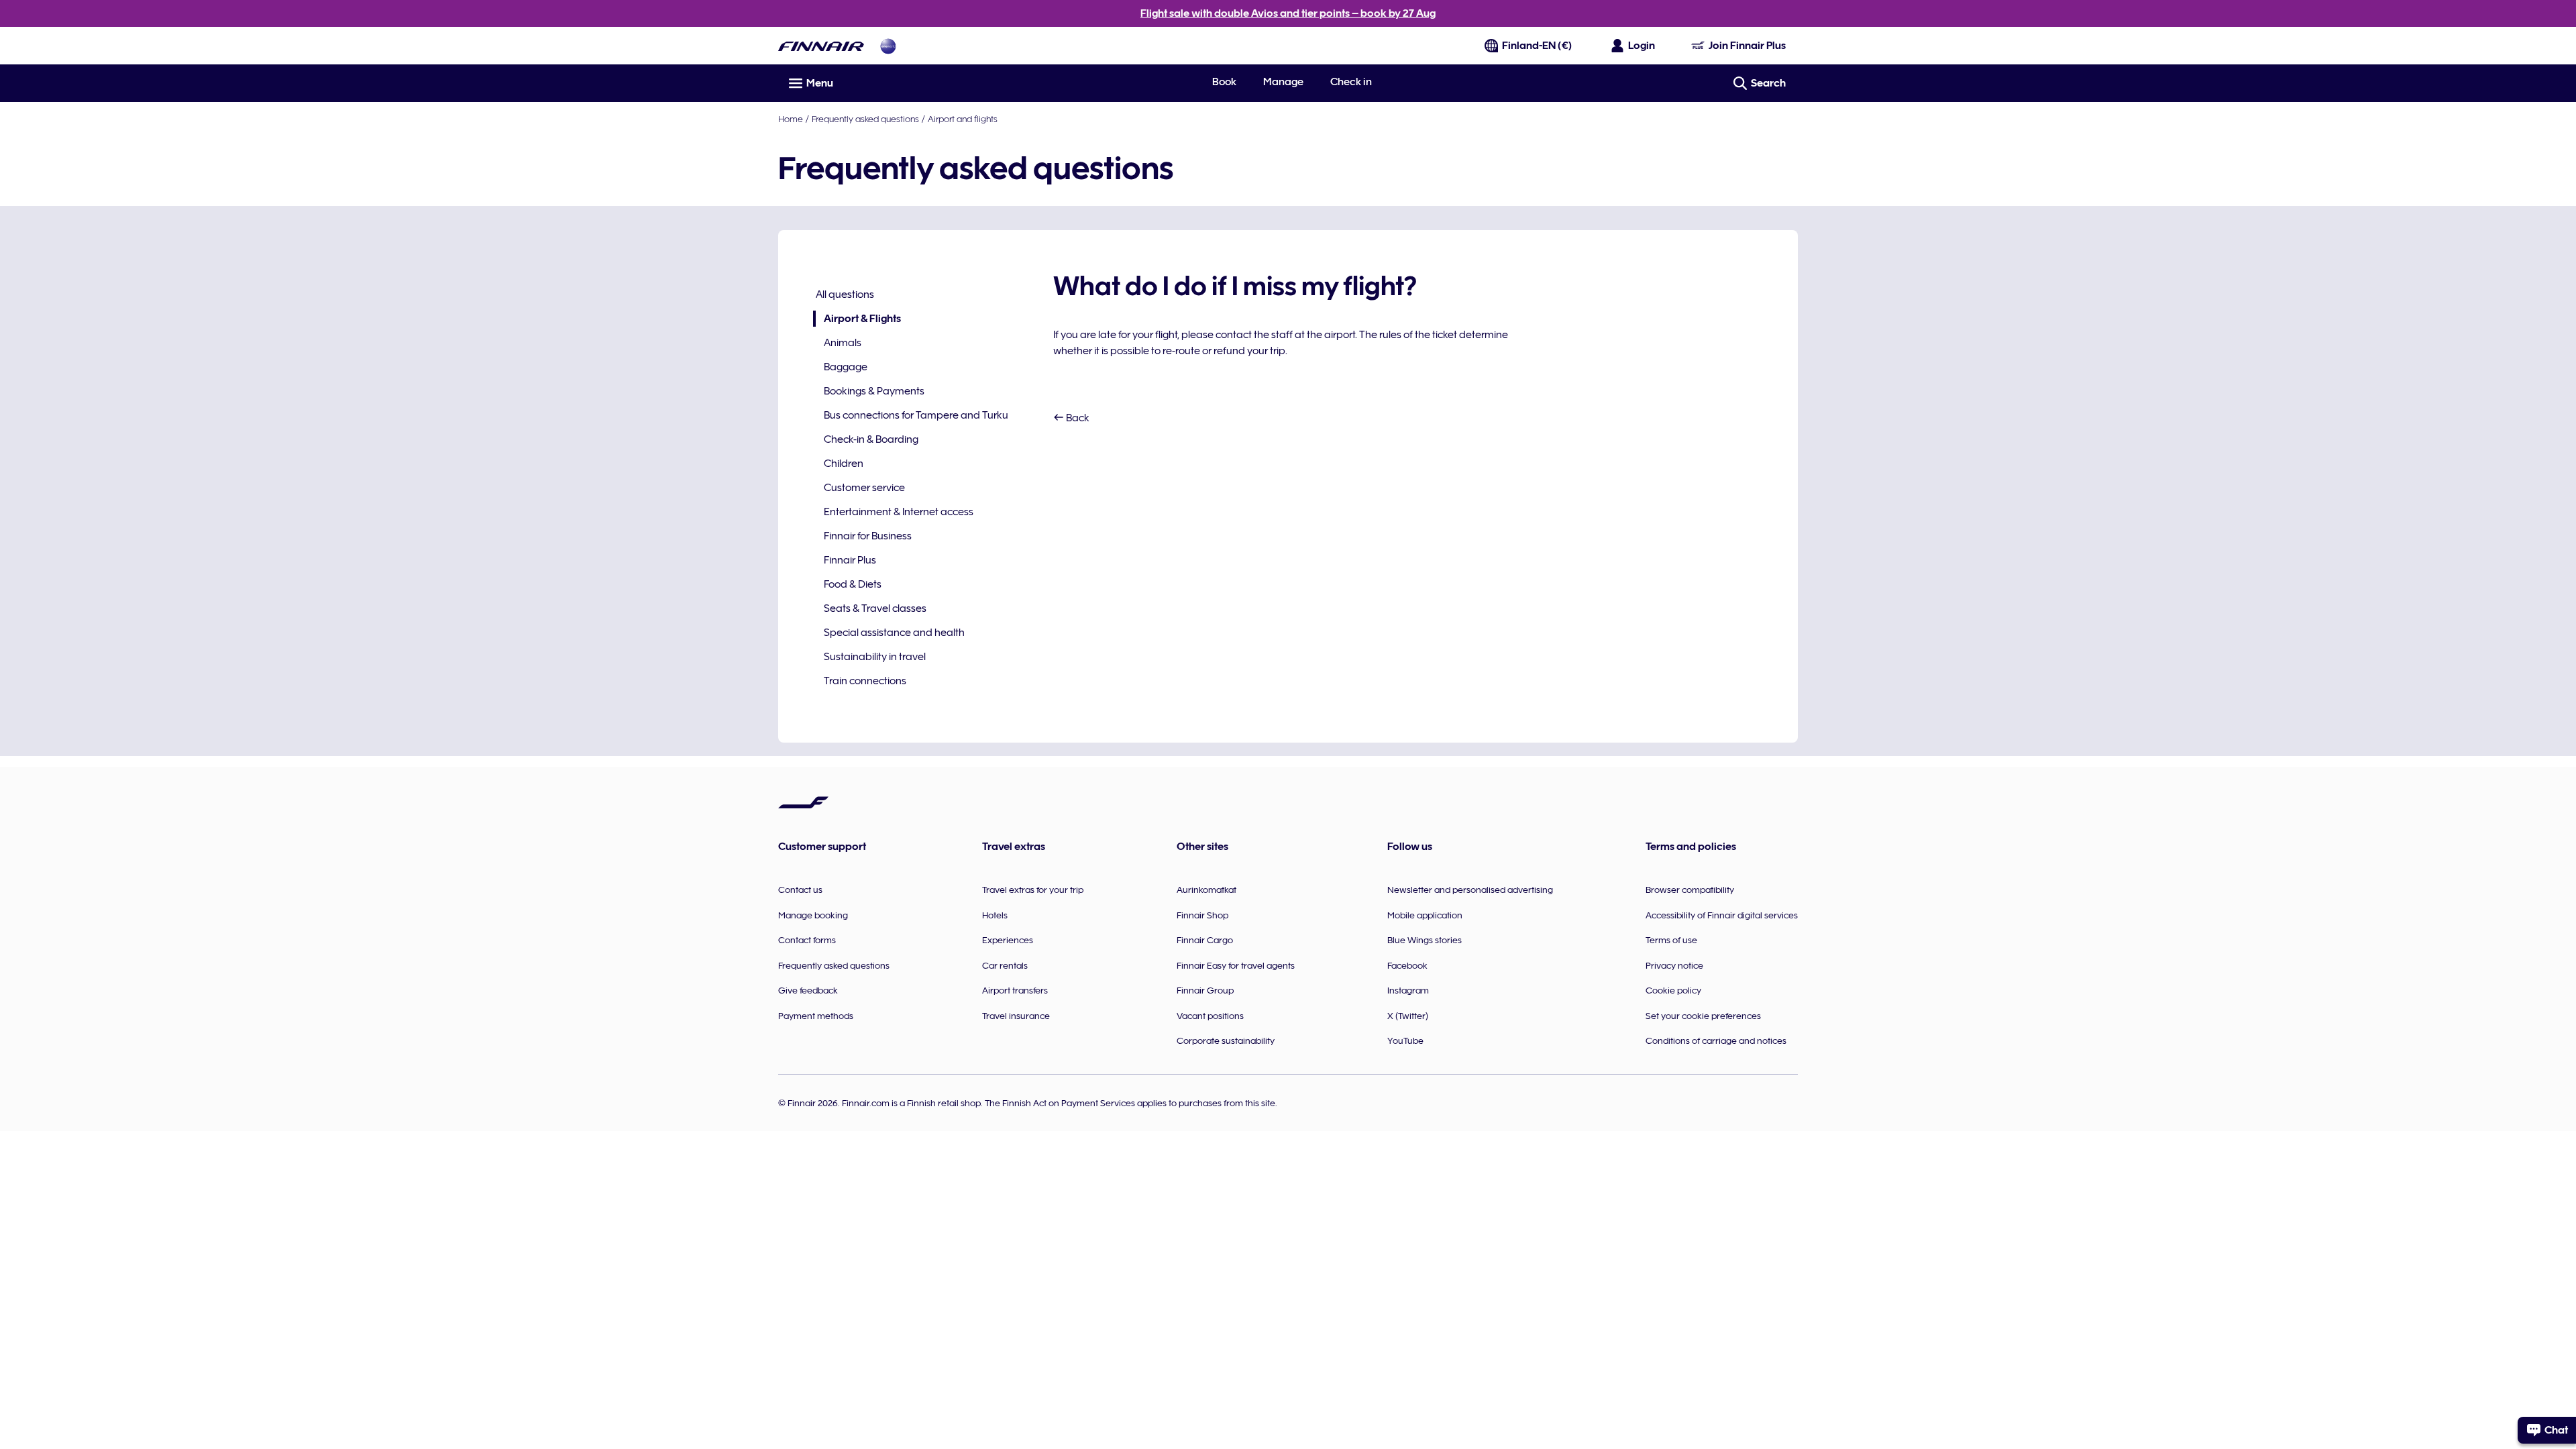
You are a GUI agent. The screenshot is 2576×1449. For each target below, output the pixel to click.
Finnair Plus (850, 560)
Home (791, 119)
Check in (1351, 82)
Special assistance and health (894, 633)
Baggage (846, 367)
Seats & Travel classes (875, 608)
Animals (843, 343)
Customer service (864, 488)
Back (1077, 418)
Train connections (865, 681)
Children (844, 464)
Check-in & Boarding (871, 439)
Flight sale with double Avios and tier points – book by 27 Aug (1288, 13)
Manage (1283, 82)
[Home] (821, 46)
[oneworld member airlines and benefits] (888, 46)
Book (1224, 82)
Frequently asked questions (865, 119)
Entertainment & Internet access (899, 512)
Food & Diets (853, 584)
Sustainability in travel (875, 657)
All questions (845, 294)
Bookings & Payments (874, 391)
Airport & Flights (857, 320)
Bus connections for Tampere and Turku (916, 415)
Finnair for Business (868, 536)
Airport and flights (963, 119)
